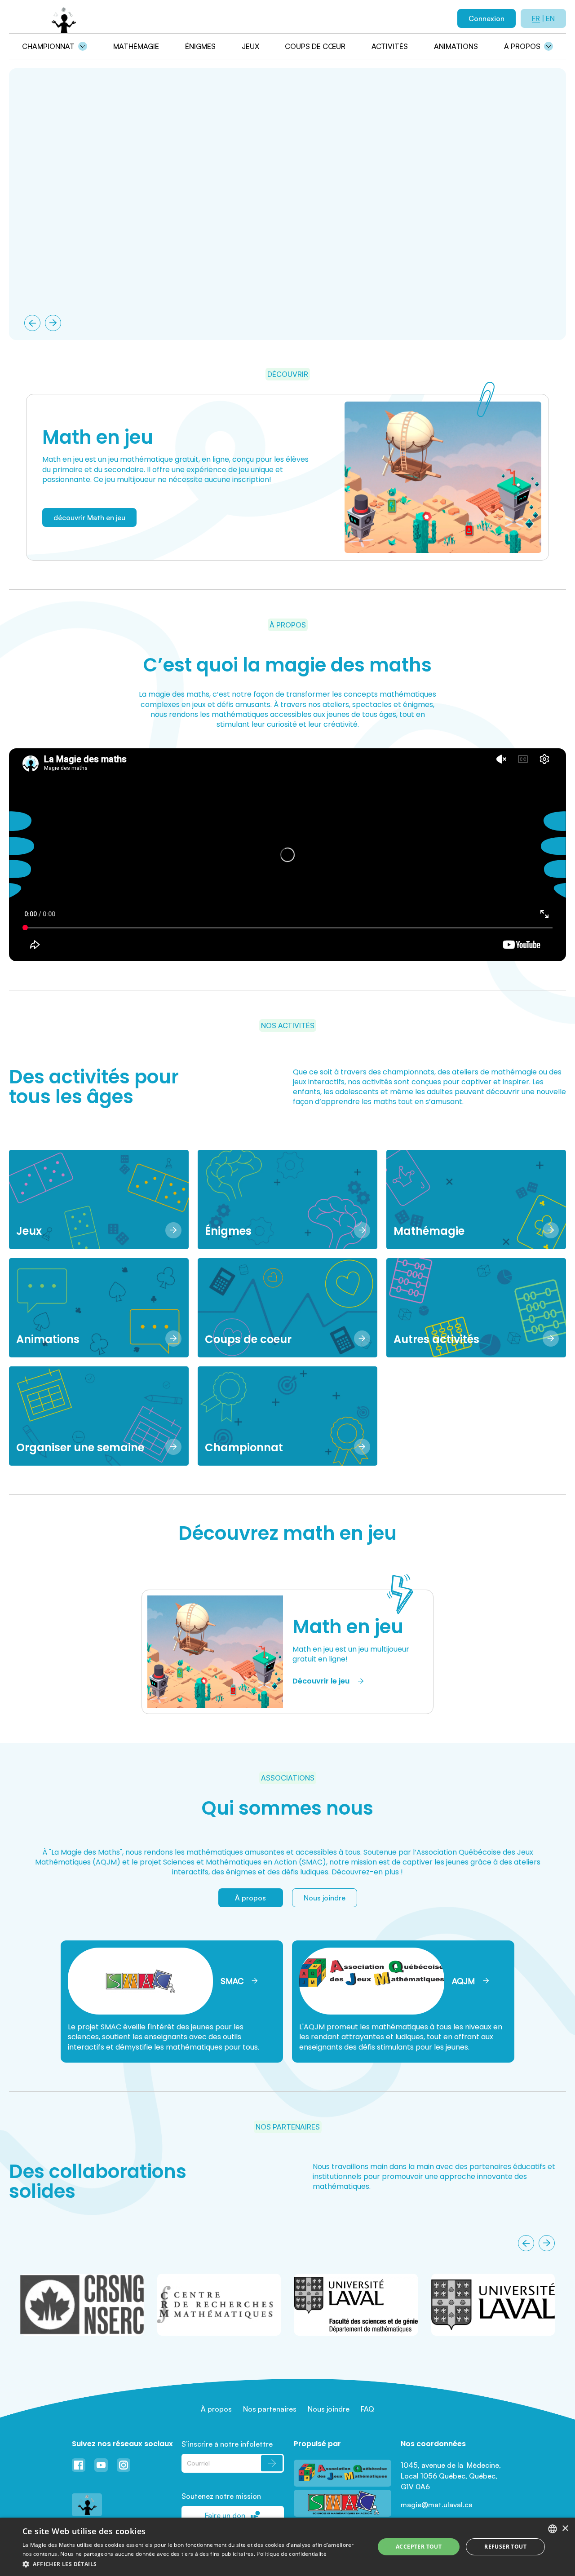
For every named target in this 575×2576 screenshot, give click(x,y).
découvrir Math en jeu (89, 517)
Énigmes (200, 46)
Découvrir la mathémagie (77, 196)
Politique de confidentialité (291, 2554)
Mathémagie (136, 46)
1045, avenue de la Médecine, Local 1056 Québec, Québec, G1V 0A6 (452, 2476)
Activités (390, 46)
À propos (522, 46)
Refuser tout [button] (505, 2547)
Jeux (250, 46)
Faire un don (225, 2515)
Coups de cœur (315, 46)
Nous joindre (325, 1898)
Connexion (487, 18)
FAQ (367, 2409)
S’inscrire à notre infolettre (227, 2444)
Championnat (48, 46)
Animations (456, 46)
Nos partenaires (270, 2409)
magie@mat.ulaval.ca (437, 2505)
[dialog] (287, 2547)
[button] (193, 2564)
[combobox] (553, 2529)
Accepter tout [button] (419, 2547)
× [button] (565, 2529)
